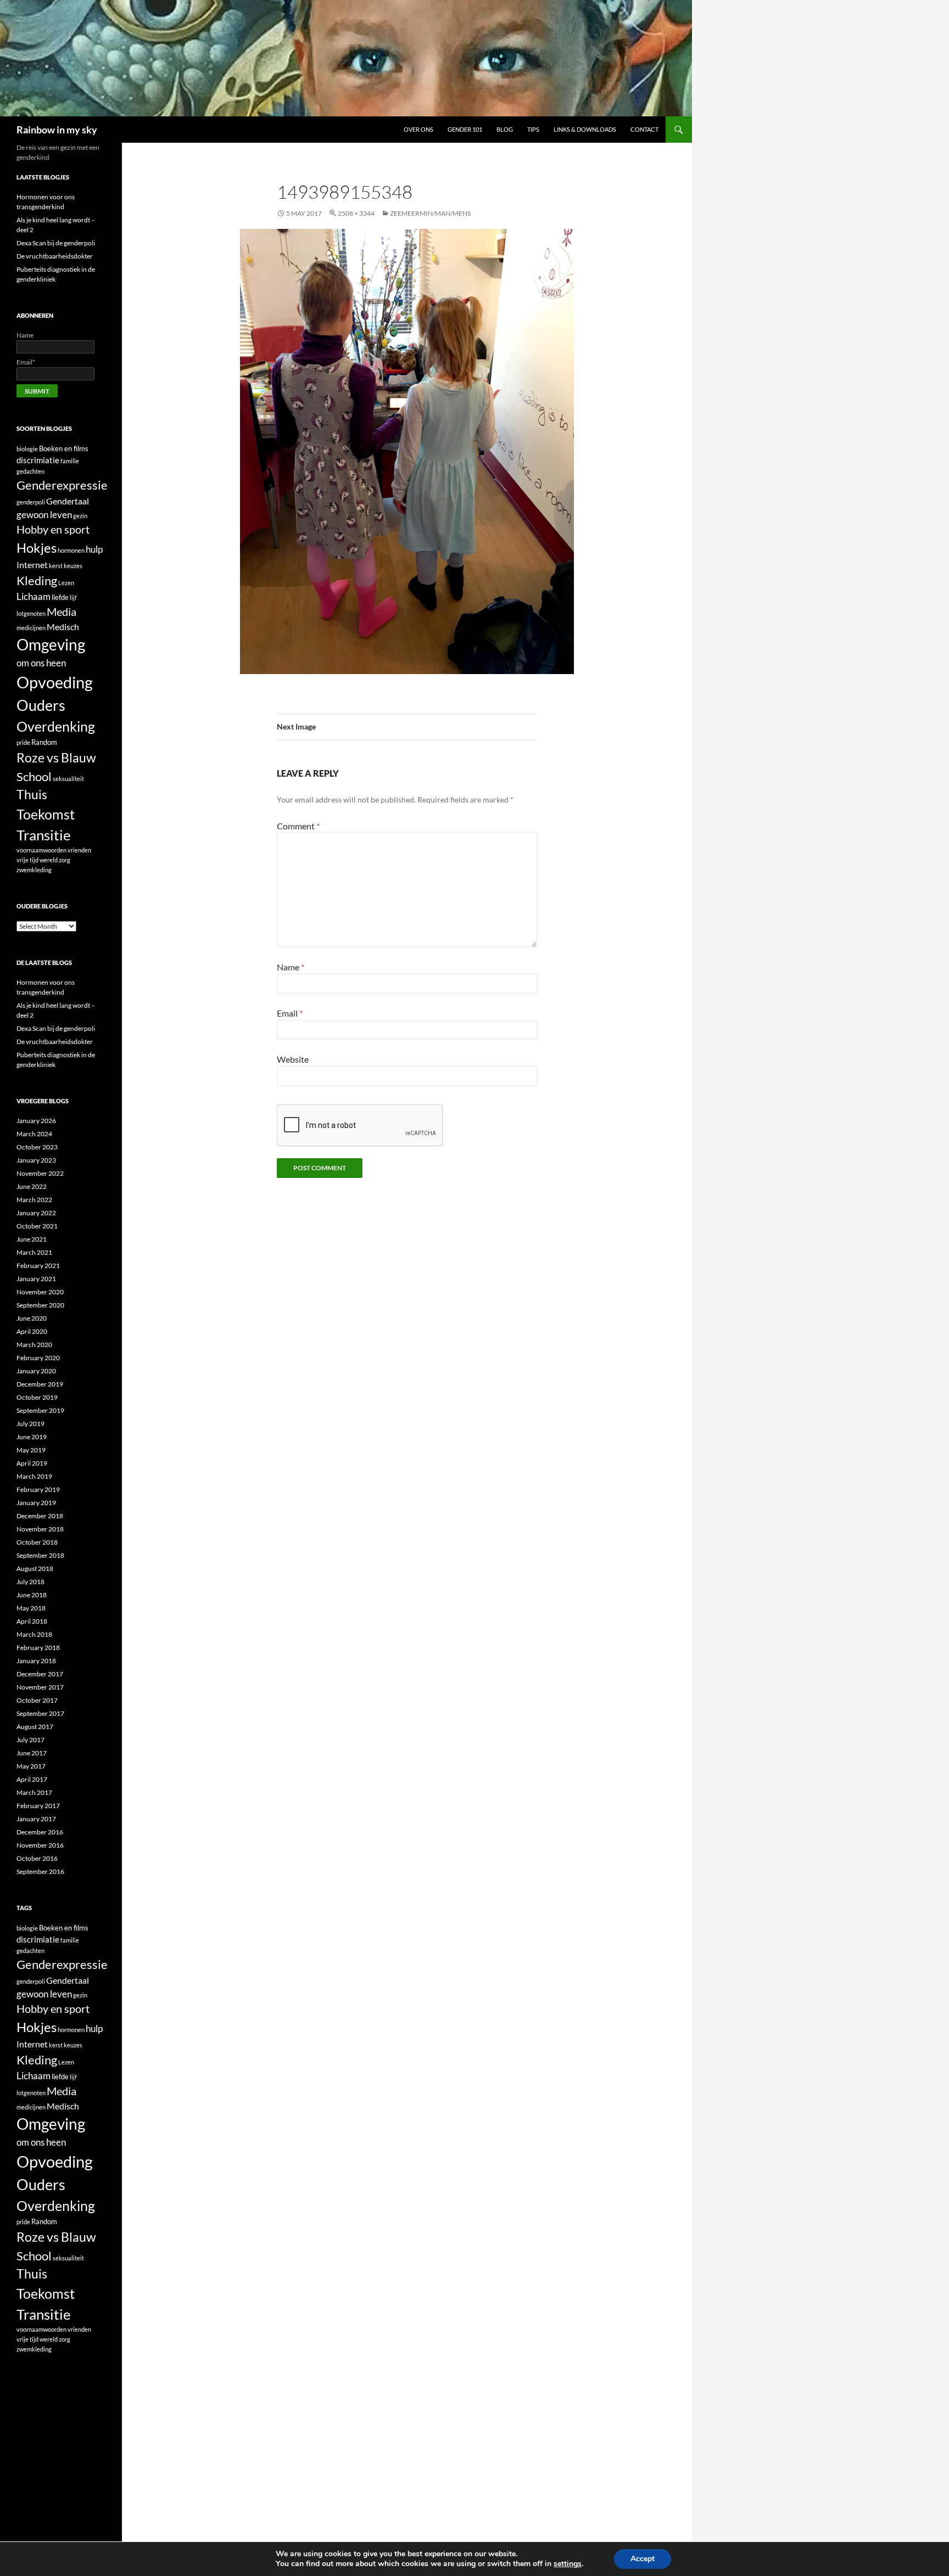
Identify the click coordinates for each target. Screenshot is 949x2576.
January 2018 (36, 1661)
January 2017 (36, 1819)
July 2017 (30, 1740)
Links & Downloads (585, 129)
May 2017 (31, 1766)
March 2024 (34, 1134)
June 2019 (32, 1437)
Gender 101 (465, 129)
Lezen (66, 583)
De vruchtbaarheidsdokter (55, 256)
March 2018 (34, 1634)
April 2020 (32, 1331)
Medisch (63, 627)
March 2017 (34, 1792)
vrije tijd (27, 860)
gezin (80, 516)
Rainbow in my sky (57, 130)
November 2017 (40, 1687)
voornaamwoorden (41, 850)
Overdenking (56, 726)
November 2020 (40, 1292)
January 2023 (36, 1160)
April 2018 (32, 1621)
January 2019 (36, 1503)
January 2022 (36, 1213)
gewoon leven (44, 515)
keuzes (73, 566)
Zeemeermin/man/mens (430, 213)
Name (291, 967)
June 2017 (32, 1753)
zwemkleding (34, 870)
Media (62, 611)
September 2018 (40, 1555)
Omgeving (51, 645)
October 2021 (37, 1226)
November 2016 (40, 1845)
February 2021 (38, 1265)
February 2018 (38, 1648)
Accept (643, 2559)
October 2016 (37, 1858)
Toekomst (46, 814)
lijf (73, 597)
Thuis (32, 795)
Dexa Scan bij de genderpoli (56, 243)
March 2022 (34, 1200)
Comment (298, 826)
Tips (533, 129)
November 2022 (40, 1173)
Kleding (37, 580)
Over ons (418, 129)
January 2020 (36, 1371)
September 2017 (40, 1713)
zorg (65, 860)
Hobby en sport (53, 529)
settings (568, 2564)
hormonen (71, 550)
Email (290, 1013)
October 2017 (37, 1700)
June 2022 (32, 1186)
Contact (644, 129)
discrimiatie (38, 460)
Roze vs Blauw (56, 757)
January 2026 (36, 1121)
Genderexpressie (62, 485)
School (34, 776)
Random (44, 742)
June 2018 (32, 1595)
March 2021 (34, 1252)
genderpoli (31, 502)
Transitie (44, 835)
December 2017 (40, 1674)
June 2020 (32, 1318)
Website (293, 1059)
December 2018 (40, 1516)
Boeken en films (64, 448)
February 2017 (38, 1806)
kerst (56, 566)
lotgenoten (31, 613)
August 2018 (35, 1568)
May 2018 (31, 1608)
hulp (94, 549)
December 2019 (40, 1384)
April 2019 (32, 1463)
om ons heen (41, 663)
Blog (505, 129)
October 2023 (37, 1147)
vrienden (79, 850)
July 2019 (30, 1424)
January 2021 (36, 1279)
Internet (32, 565)
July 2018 (30, 1582)
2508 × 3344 (356, 213)
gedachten (30, 471)
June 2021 (32, 1239)
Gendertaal (68, 501)
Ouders (41, 705)
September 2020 (40, 1305)
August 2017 (35, 1727)
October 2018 (37, 1542)
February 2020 (38, 1358)
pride (23, 742)
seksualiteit (68, 779)
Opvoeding (55, 682)
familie (70, 461)
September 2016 (40, 1871)
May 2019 (31, 1450)
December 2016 (40, 1832)
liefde (60, 597)
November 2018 (40, 1529)
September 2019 (40, 1410)
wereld (49, 860)
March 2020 (34, 1345)
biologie (27, 449)
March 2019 (34, 1476)
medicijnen (31, 628)
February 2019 (38, 1489)
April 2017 (32, 1779)
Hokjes (37, 548)
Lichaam (34, 596)
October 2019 (37, 1397)
